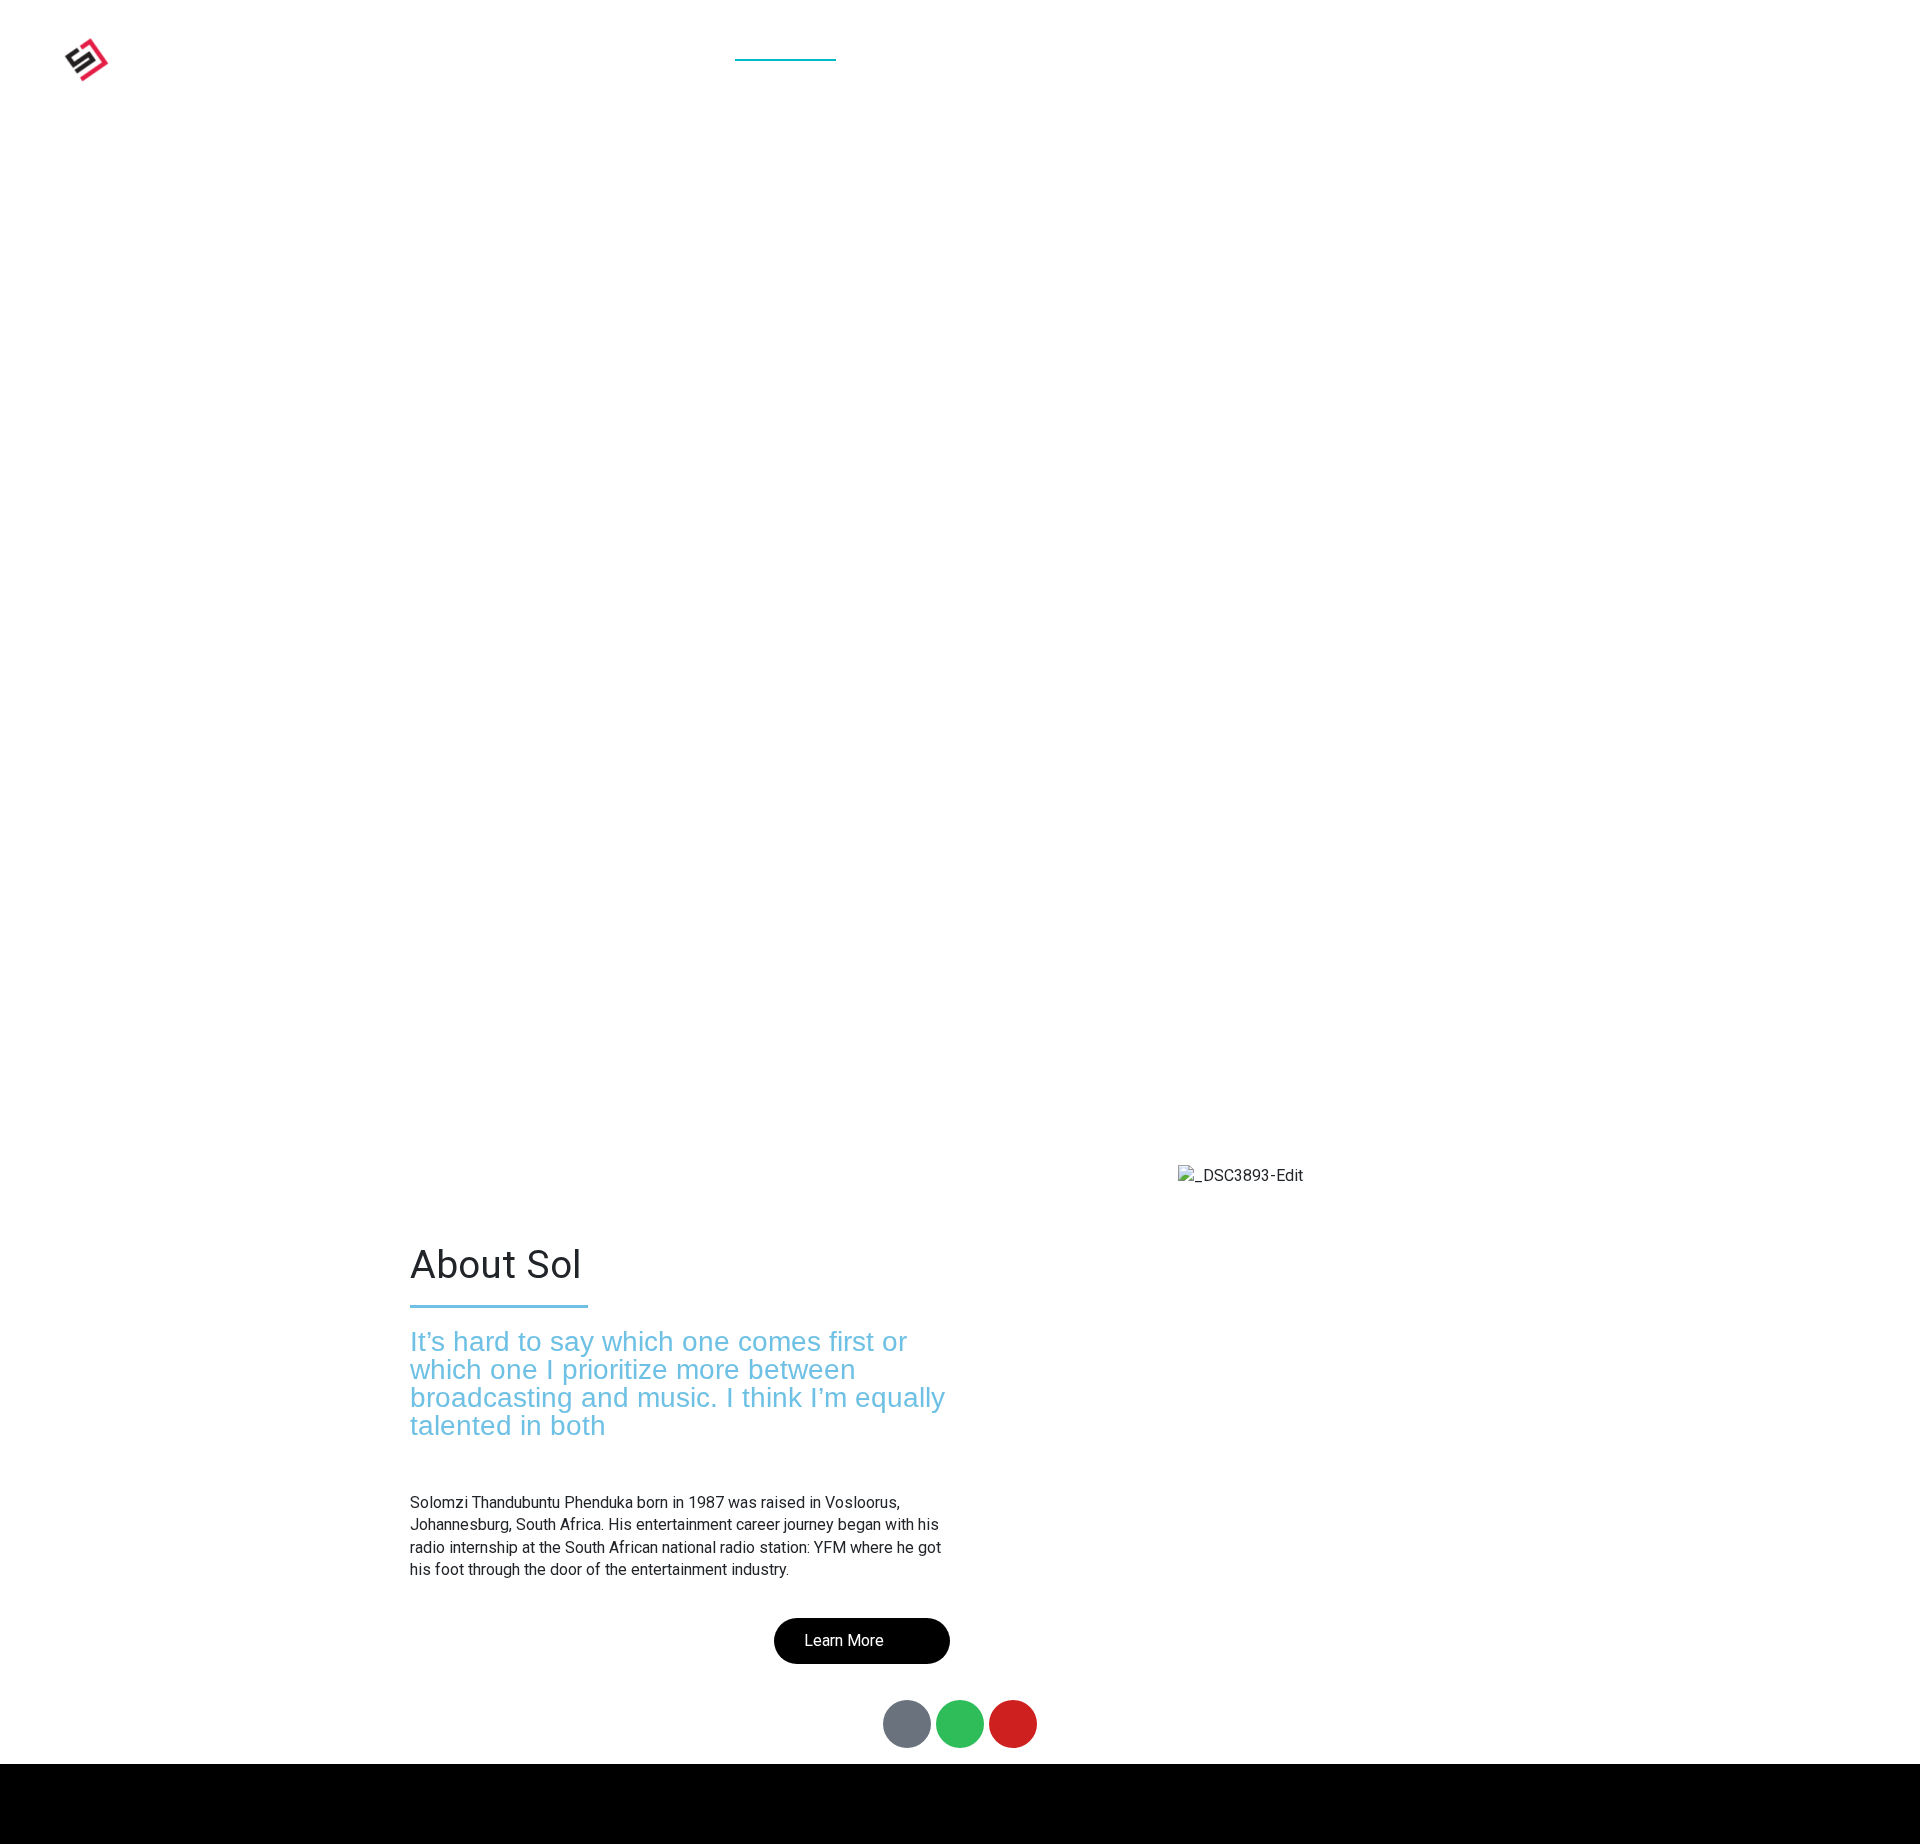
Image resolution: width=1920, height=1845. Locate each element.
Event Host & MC (1608, 57)
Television (1413, 57)
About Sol (495, 1265)
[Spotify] (960, 1724)
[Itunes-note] (907, 1724)
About (896, 57)
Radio (1274, 57)
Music (1010, 57)
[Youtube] (1013, 1724)
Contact (1791, 57)
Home (785, 57)
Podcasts (1142, 57)
